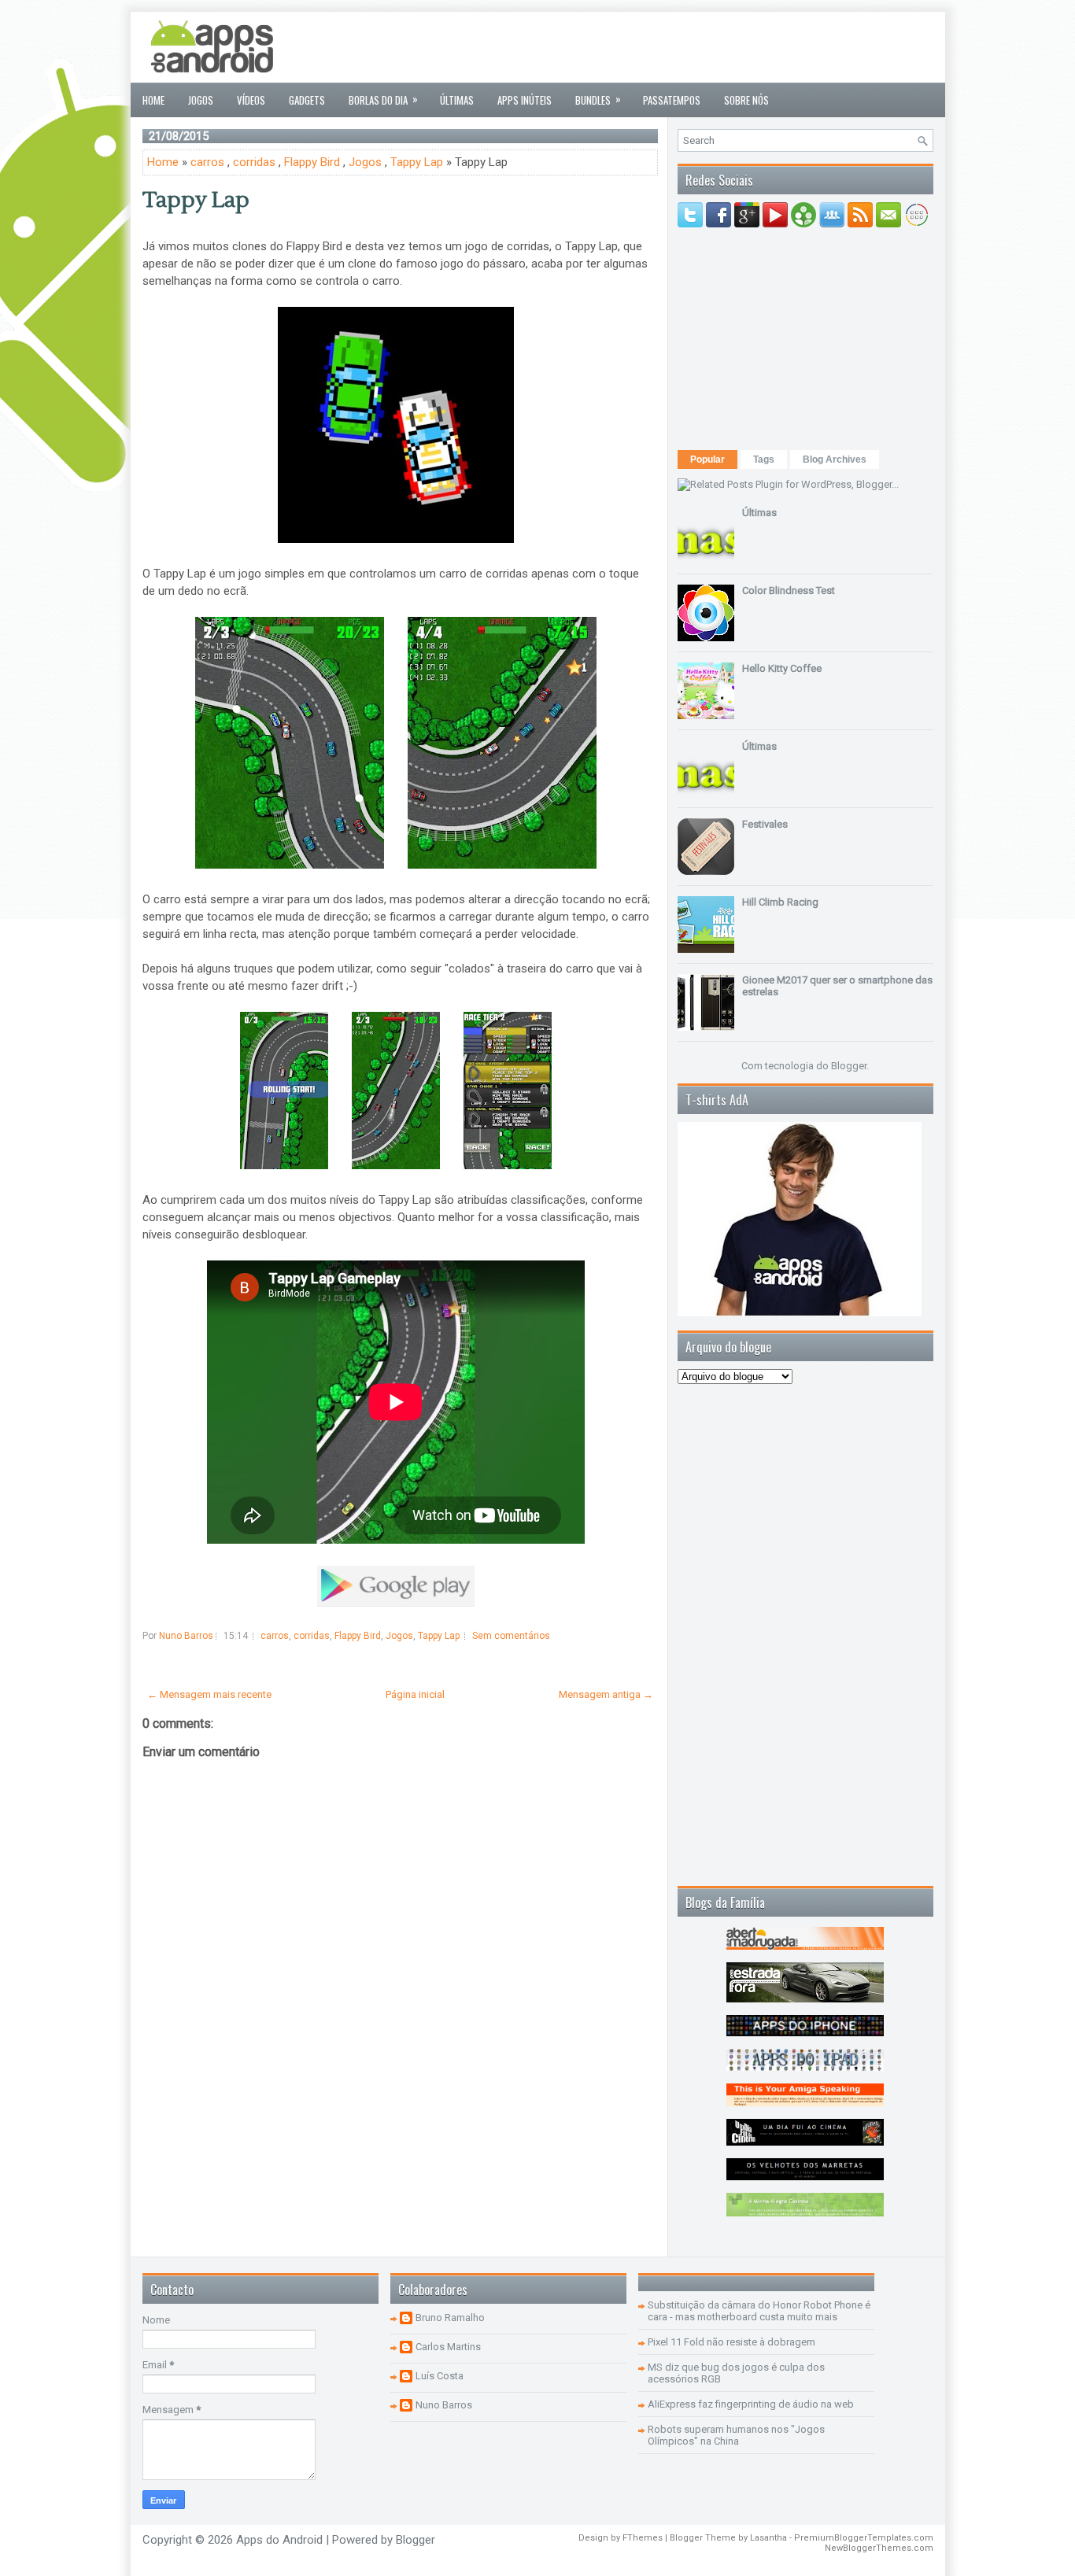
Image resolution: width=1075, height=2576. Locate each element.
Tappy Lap (417, 162)
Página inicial (415, 1694)
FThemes (643, 2538)
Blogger (849, 1066)
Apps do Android (279, 2540)
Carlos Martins (448, 2347)
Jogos (201, 100)
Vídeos (251, 100)
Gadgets (307, 100)
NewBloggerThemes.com (879, 2548)
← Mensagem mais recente (209, 1694)
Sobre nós (746, 100)
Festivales (765, 824)
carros (207, 162)
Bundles (598, 99)
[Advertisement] (647, 47)
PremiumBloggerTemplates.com (864, 2538)
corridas (254, 162)
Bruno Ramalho (450, 2318)
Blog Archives (835, 459)
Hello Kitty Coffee (782, 668)
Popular (707, 459)
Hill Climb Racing (780, 902)
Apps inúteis (525, 100)
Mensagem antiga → (606, 1694)
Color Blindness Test (789, 590)
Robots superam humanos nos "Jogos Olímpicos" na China (736, 2435)
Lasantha (768, 2538)
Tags (764, 459)
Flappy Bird (312, 162)
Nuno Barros (444, 2405)
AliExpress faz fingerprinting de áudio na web (751, 2404)
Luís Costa (440, 2376)
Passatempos (672, 100)
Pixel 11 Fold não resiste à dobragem (731, 2342)
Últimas (457, 100)
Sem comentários (511, 1636)
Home (153, 100)
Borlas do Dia (383, 99)
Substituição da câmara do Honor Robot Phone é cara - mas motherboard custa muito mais (759, 2311)
